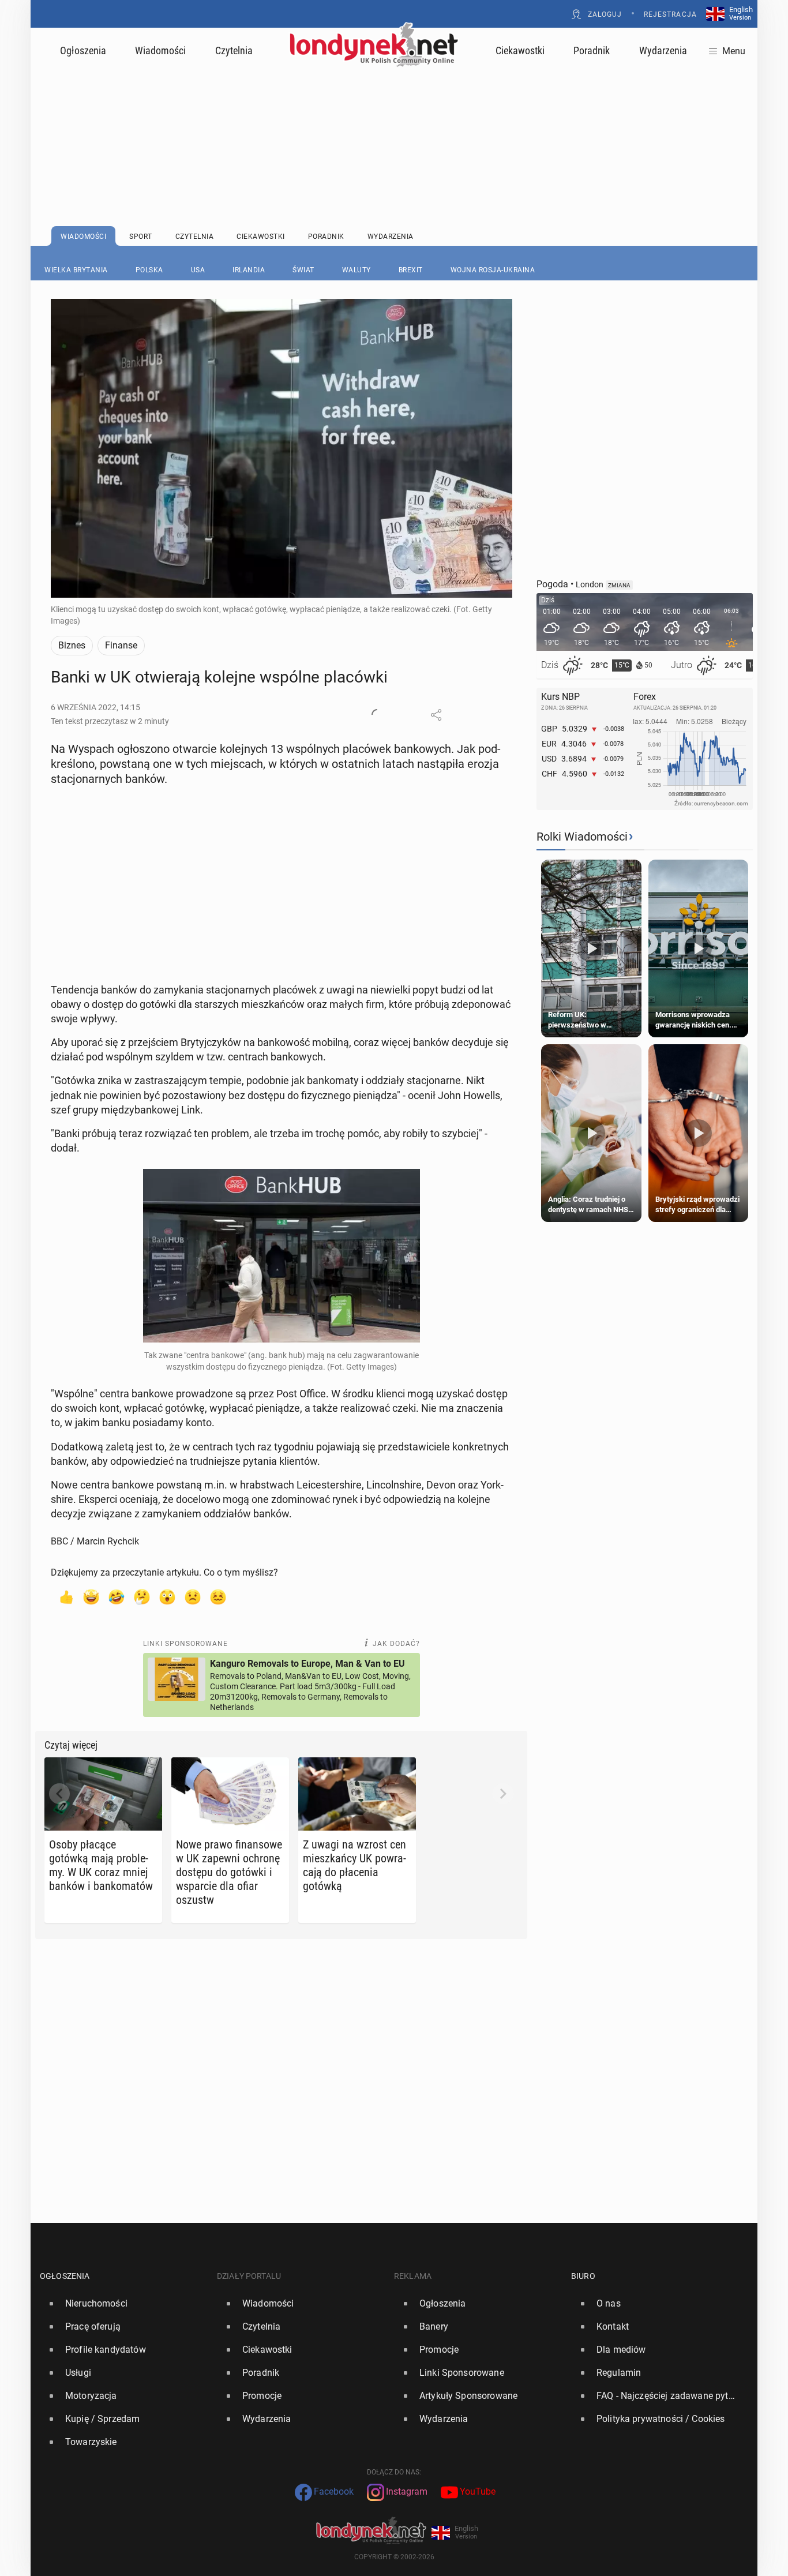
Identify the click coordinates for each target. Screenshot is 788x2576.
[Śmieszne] (117, 1596)
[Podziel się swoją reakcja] (377, 715)
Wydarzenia (663, 50)
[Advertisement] (394, 118)
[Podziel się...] (436, 715)
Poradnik (592, 50)
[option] (124, 2304)
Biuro (583, 2276)
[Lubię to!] (66, 1596)
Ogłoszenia (83, 50)
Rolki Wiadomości (582, 837)
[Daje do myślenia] (142, 1596)
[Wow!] (167, 1596)
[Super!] (91, 1596)
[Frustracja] (218, 1596)
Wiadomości (160, 50)
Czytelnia (234, 50)
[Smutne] (193, 1596)
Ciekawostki (520, 50)
